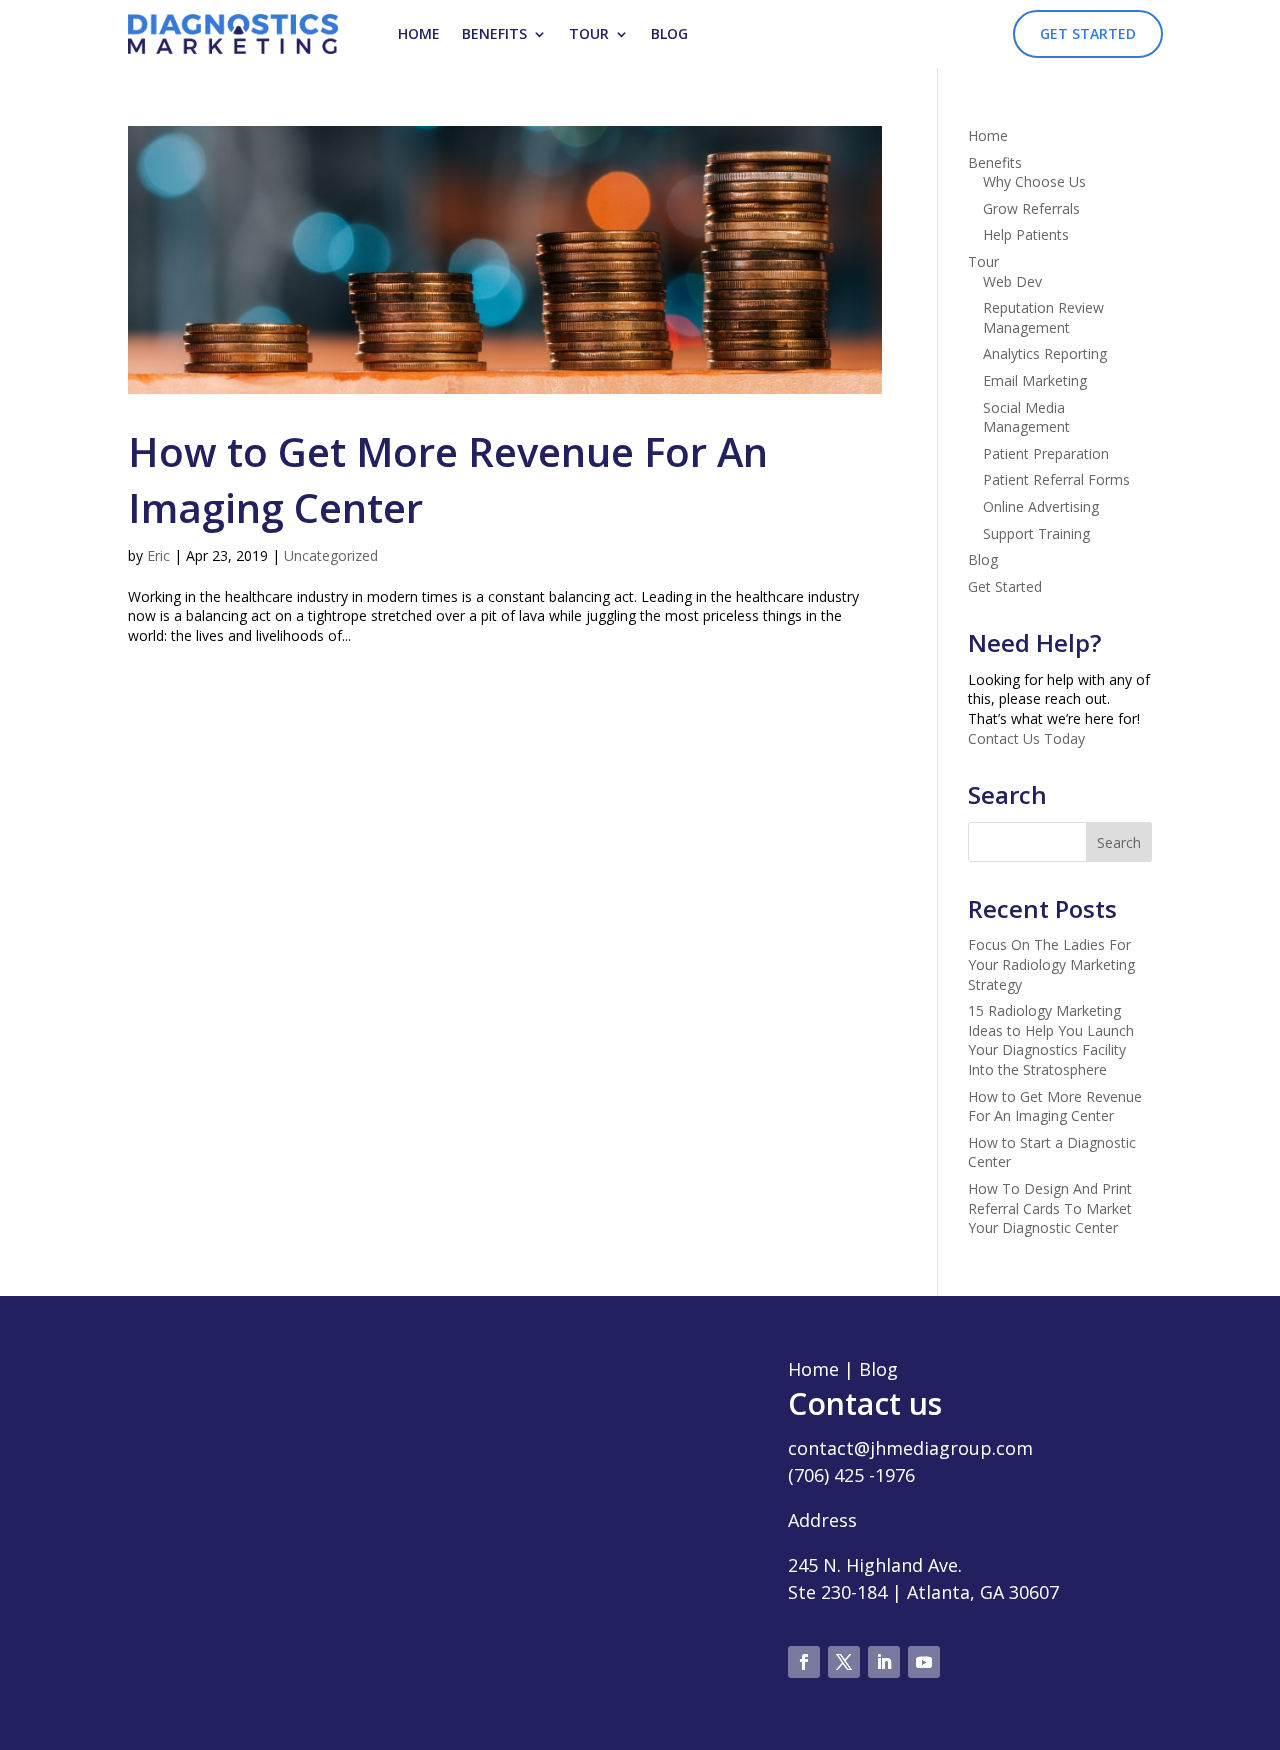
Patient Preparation (1046, 453)
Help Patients (1026, 234)
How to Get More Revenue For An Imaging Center (1055, 1106)
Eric (158, 555)
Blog (669, 33)
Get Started (1088, 33)
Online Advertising (1041, 506)
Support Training (1036, 533)
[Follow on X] (844, 1662)
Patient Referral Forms (1056, 479)
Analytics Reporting (1045, 353)
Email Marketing (1035, 380)
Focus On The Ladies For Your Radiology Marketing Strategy (1051, 964)
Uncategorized (331, 555)
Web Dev (1012, 281)
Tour (589, 33)
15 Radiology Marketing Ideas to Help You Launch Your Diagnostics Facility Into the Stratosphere (1051, 1040)
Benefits (494, 33)
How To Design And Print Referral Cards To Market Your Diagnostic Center (1050, 1208)
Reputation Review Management (1043, 317)
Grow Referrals (1031, 208)
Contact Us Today (1026, 738)
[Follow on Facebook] (804, 1662)
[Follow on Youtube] (924, 1662)
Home (419, 33)
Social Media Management (1026, 417)
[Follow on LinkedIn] (884, 1662)
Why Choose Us (1034, 181)
